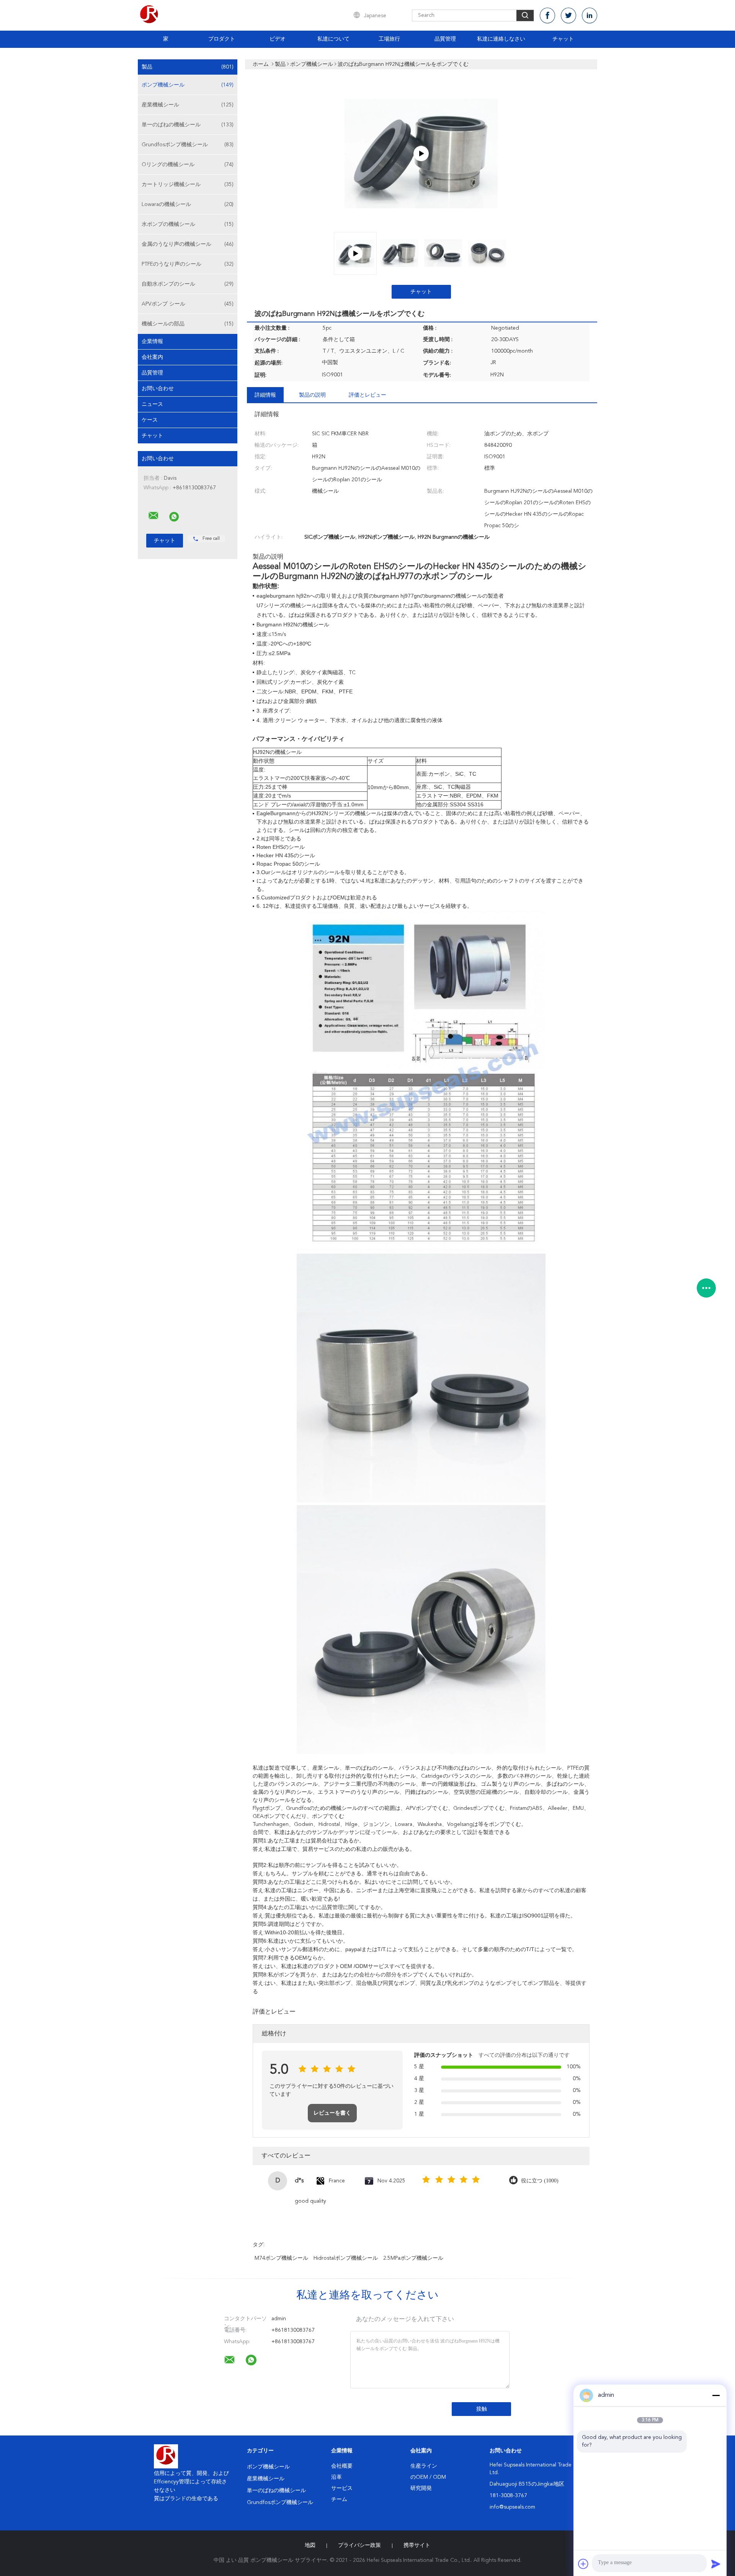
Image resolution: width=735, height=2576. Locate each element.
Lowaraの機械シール (188, 204)
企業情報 (152, 342)
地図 (310, 2545)
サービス (342, 2488)
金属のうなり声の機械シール (188, 244)
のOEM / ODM (428, 2477)
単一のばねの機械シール (188, 125)
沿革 (336, 2477)
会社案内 (152, 357)
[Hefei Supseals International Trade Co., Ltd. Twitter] (568, 16)
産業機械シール (188, 105)
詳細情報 (265, 395)
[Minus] (716, 2395)
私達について (333, 39)
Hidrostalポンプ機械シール (346, 2258)
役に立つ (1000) (540, 2181)
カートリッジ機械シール (188, 185)
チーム (339, 2499)
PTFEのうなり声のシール (188, 264)
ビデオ (278, 39)
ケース (150, 420)
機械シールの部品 (188, 324)
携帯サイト (417, 2545)
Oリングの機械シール (188, 165)
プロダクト (222, 39)
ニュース (152, 404)
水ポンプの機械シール (188, 224)
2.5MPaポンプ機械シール (413, 2258)
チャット (563, 39)
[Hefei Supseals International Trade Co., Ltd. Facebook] (547, 16)
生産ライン (424, 2466)
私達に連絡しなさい (501, 39)
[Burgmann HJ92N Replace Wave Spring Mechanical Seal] (421, 154)
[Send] (716, 2564)
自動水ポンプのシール (188, 284)
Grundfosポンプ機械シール (188, 145)
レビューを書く (332, 2113)
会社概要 (342, 2466)
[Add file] (583, 2564)
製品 (188, 67)
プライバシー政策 (359, 2545)
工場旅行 (389, 39)
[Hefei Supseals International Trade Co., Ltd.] (154, 516)
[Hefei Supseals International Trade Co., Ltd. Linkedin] (590, 16)
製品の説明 (312, 395)
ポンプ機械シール (188, 85)
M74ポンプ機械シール (281, 2258)
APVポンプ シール (188, 304)
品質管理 (445, 39)
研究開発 (421, 2488)
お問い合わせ (158, 389)
